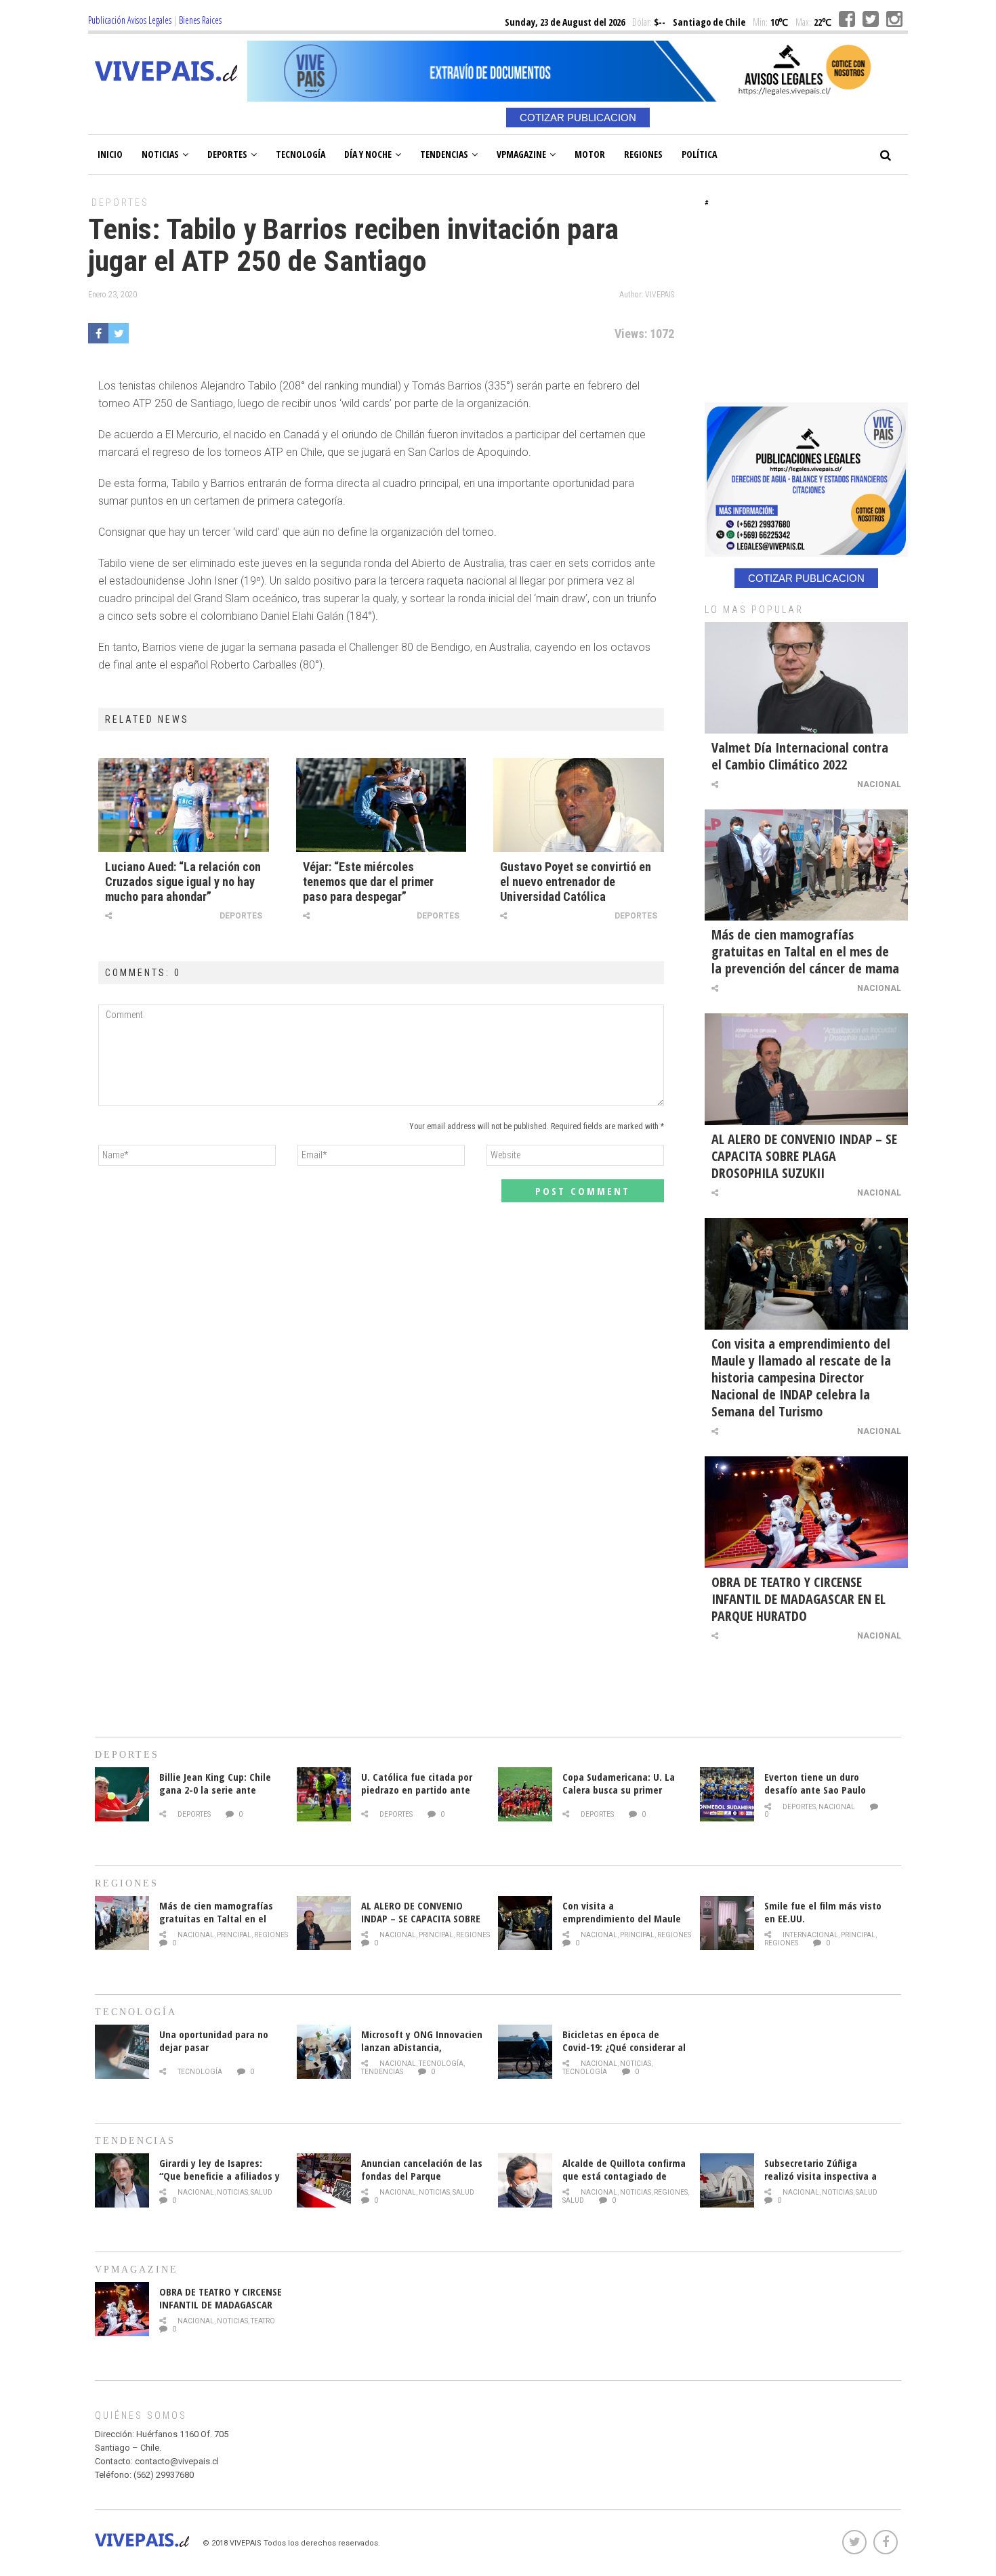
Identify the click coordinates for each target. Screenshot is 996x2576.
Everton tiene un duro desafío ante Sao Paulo (815, 1783)
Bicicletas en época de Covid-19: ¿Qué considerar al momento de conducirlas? (624, 2047)
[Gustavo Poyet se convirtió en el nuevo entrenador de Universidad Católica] (579, 805)
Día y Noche (368, 154)
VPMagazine (521, 154)
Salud (262, 2192)
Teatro (263, 2321)
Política (699, 154)
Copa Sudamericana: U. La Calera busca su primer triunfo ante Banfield (619, 1790)
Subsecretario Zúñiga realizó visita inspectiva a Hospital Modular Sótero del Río (826, 2182)
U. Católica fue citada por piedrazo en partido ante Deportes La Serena (417, 1790)
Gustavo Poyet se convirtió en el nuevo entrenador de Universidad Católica (576, 882)
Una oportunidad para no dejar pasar (214, 2041)
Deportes (227, 154)
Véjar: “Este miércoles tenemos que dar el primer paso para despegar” (368, 882)
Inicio (110, 154)
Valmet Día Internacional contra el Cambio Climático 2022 (800, 756)
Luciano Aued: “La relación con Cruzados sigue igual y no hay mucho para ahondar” (183, 882)
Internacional (810, 1935)
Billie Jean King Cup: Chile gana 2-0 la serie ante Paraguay (215, 1790)
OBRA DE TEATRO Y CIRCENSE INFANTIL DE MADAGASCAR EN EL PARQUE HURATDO (798, 1599)
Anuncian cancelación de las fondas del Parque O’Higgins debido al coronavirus (422, 2182)
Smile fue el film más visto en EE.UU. (823, 1912)
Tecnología (300, 154)
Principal (234, 1935)
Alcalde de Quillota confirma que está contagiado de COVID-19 (624, 2176)
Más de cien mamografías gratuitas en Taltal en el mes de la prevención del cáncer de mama (805, 951)
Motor (590, 154)
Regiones (643, 154)
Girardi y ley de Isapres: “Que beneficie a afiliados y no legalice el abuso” (220, 2176)
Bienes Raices (200, 20)
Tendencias (444, 154)
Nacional (879, 784)
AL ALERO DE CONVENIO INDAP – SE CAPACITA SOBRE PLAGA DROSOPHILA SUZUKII (804, 1156)
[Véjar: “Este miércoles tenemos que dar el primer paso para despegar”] (381, 805)
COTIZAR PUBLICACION (578, 118)
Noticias (160, 154)
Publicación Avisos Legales (130, 20)
